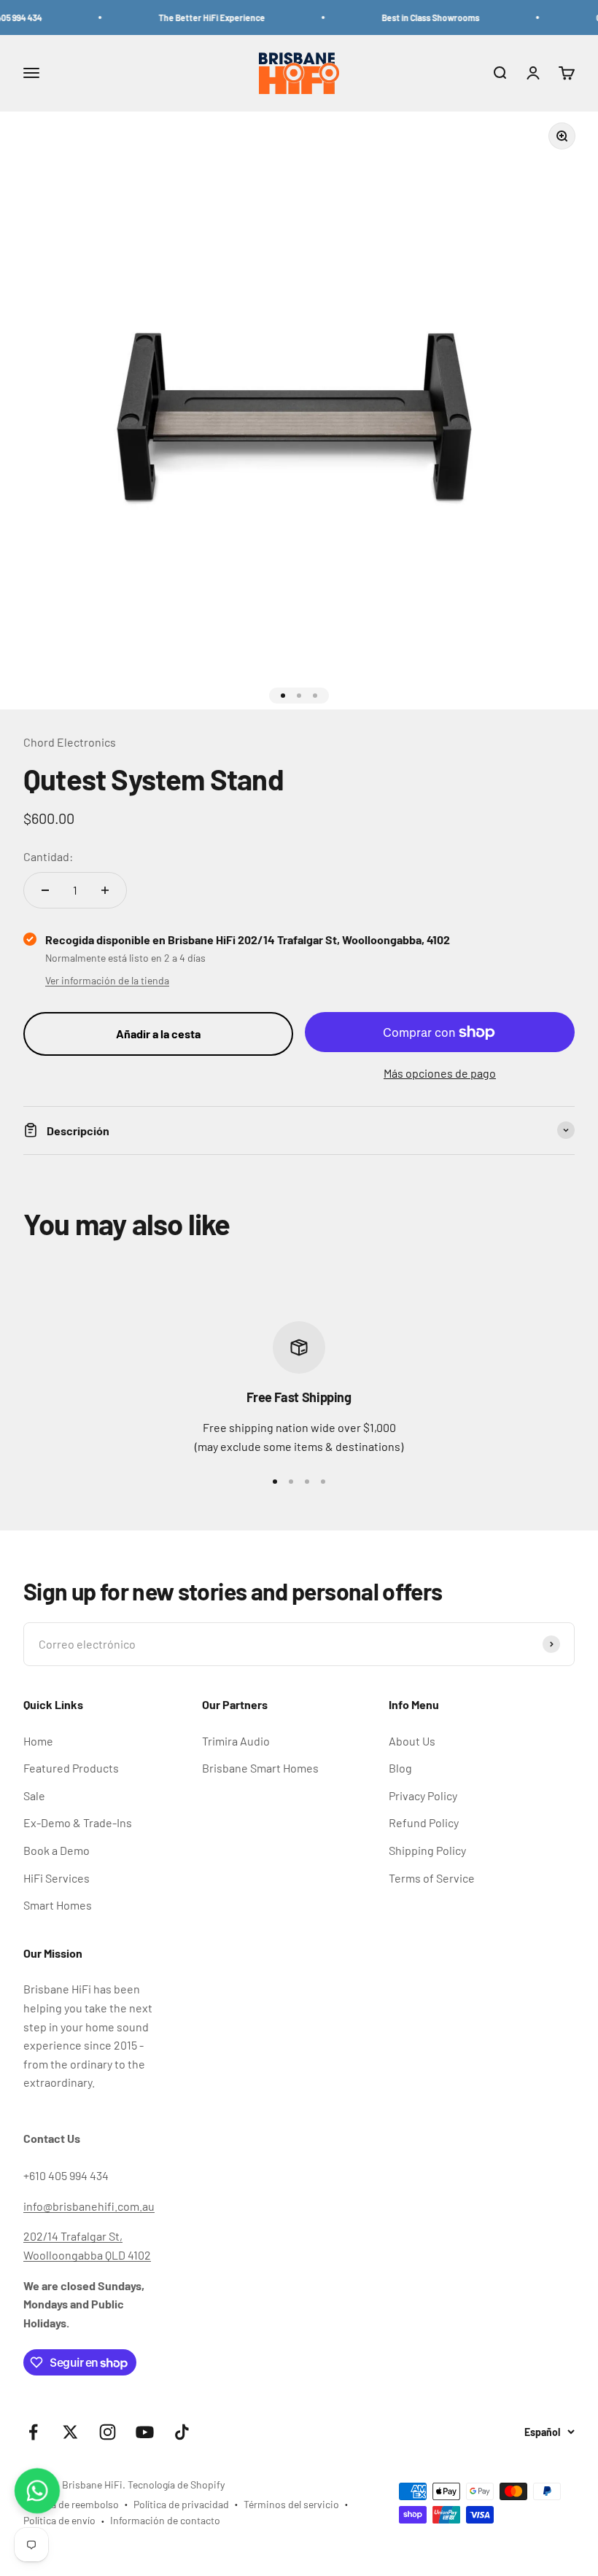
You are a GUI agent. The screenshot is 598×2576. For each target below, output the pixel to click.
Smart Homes (58, 1905)
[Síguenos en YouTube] (145, 2432)
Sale (34, 1795)
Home (38, 1741)
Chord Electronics (70, 742)
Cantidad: (48, 856)
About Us (412, 1741)
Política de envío (59, 2520)
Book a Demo (57, 1850)
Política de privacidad (181, 2504)
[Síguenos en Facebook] (33, 2432)
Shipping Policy (427, 1850)
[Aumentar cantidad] (105, 890)
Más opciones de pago (440, 1073)
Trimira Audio (236, 1741)
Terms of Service (432, 1878)
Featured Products (71, 1768)
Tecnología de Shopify (176, 2484)
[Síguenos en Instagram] (108, 2432)
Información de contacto (165, 2520)
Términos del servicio (291, 2504)
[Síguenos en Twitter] (70, 2432)
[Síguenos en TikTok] (182, 2432)
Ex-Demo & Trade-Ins (78, 1822)
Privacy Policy (423, 1795)
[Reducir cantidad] (45, 890)
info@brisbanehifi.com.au (89, 2206)
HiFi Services (57, 1878)
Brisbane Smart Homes (260, 1768)
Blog (400, 1768)
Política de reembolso (71, 2504)
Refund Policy (424, 1822)
